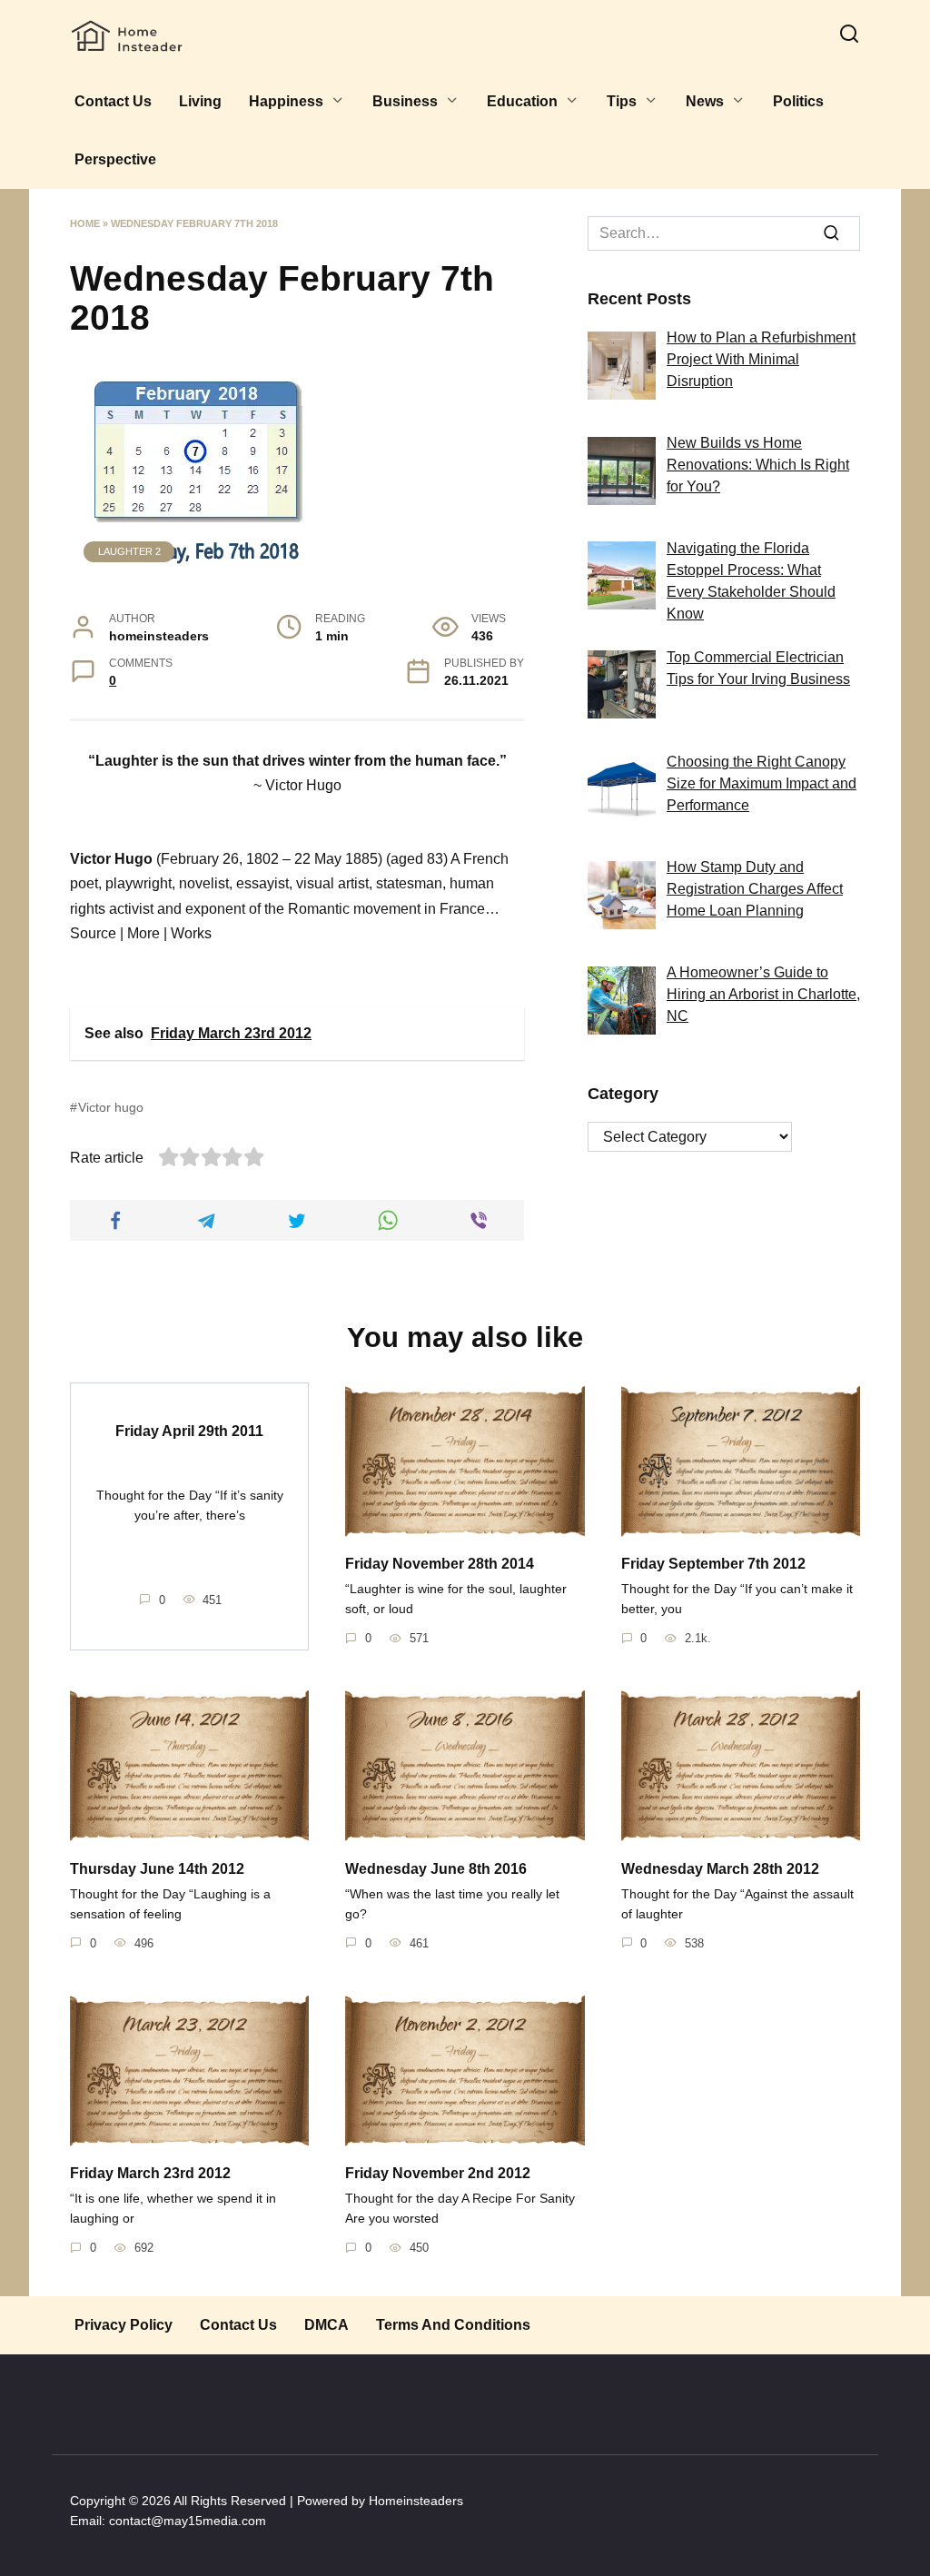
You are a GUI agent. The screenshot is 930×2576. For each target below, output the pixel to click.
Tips (622, 101)
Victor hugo (111, 1107)
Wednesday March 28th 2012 (720, 1868)
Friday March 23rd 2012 (150, 2173)
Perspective (115, 159)
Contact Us (113, 101)
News (705, 101)
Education (522, 101)
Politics (798, 101)
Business (405, 101)
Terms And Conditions (453, 2325)
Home (85, 223)
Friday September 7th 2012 (713, 1564)
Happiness (286, 101)
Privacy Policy (124, 2325)
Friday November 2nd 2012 (438, 2173)
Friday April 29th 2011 (189, 1430)
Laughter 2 (129, 551)
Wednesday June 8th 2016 (436, 1868)
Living (200, 101)
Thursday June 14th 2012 (157, 1868)
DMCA (326, 2325)
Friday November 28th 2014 (440, 1564)
